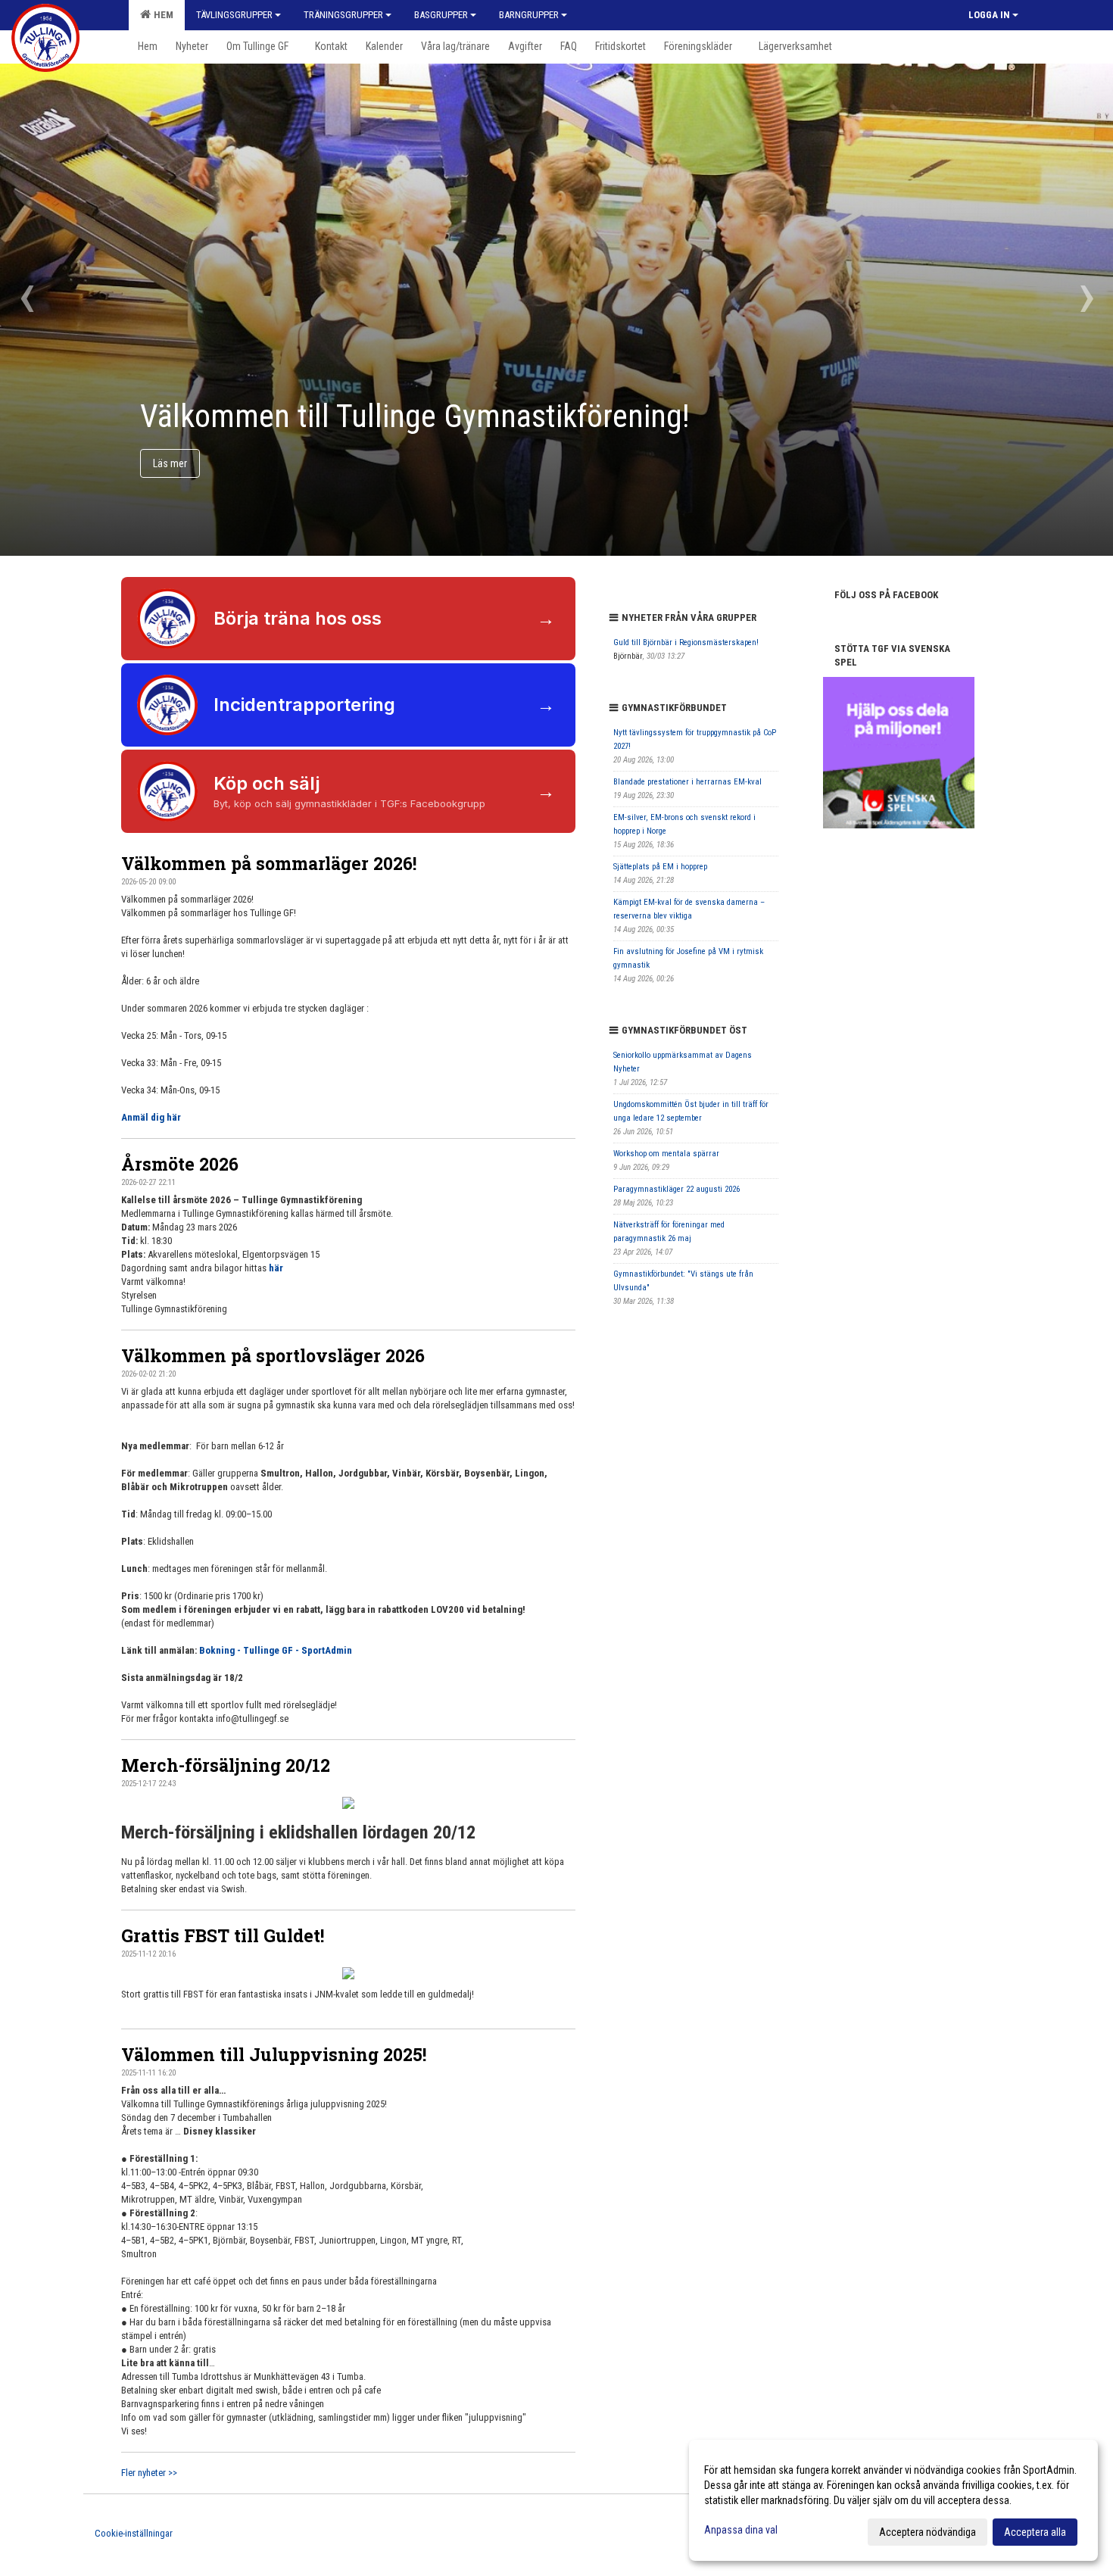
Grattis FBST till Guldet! (223, 1935)
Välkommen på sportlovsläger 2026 (273, 1355)
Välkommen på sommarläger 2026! (269, 863)
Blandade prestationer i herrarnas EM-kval (687, 782)
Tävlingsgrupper (234, 15)
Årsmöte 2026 (180, 1164)
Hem (161, 15)
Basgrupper (441, 15)
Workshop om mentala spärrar (666, 1154)
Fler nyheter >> (149, 2473)
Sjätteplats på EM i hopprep (660, 867)
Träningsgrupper (343, 15)
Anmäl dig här (151, 1117)
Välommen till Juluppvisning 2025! (274, 2054)
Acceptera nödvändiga (927, 2532)
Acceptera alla (1035, 2532)
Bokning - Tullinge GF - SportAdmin (276, 1650)
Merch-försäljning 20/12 (226, 1765)
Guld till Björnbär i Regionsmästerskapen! (686, 642)
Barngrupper (529, 15)
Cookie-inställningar (134, 2533)
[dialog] (893, 2500)
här (276, 1268)
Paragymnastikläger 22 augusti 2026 (677, 1189)
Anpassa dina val (741, 2530)
